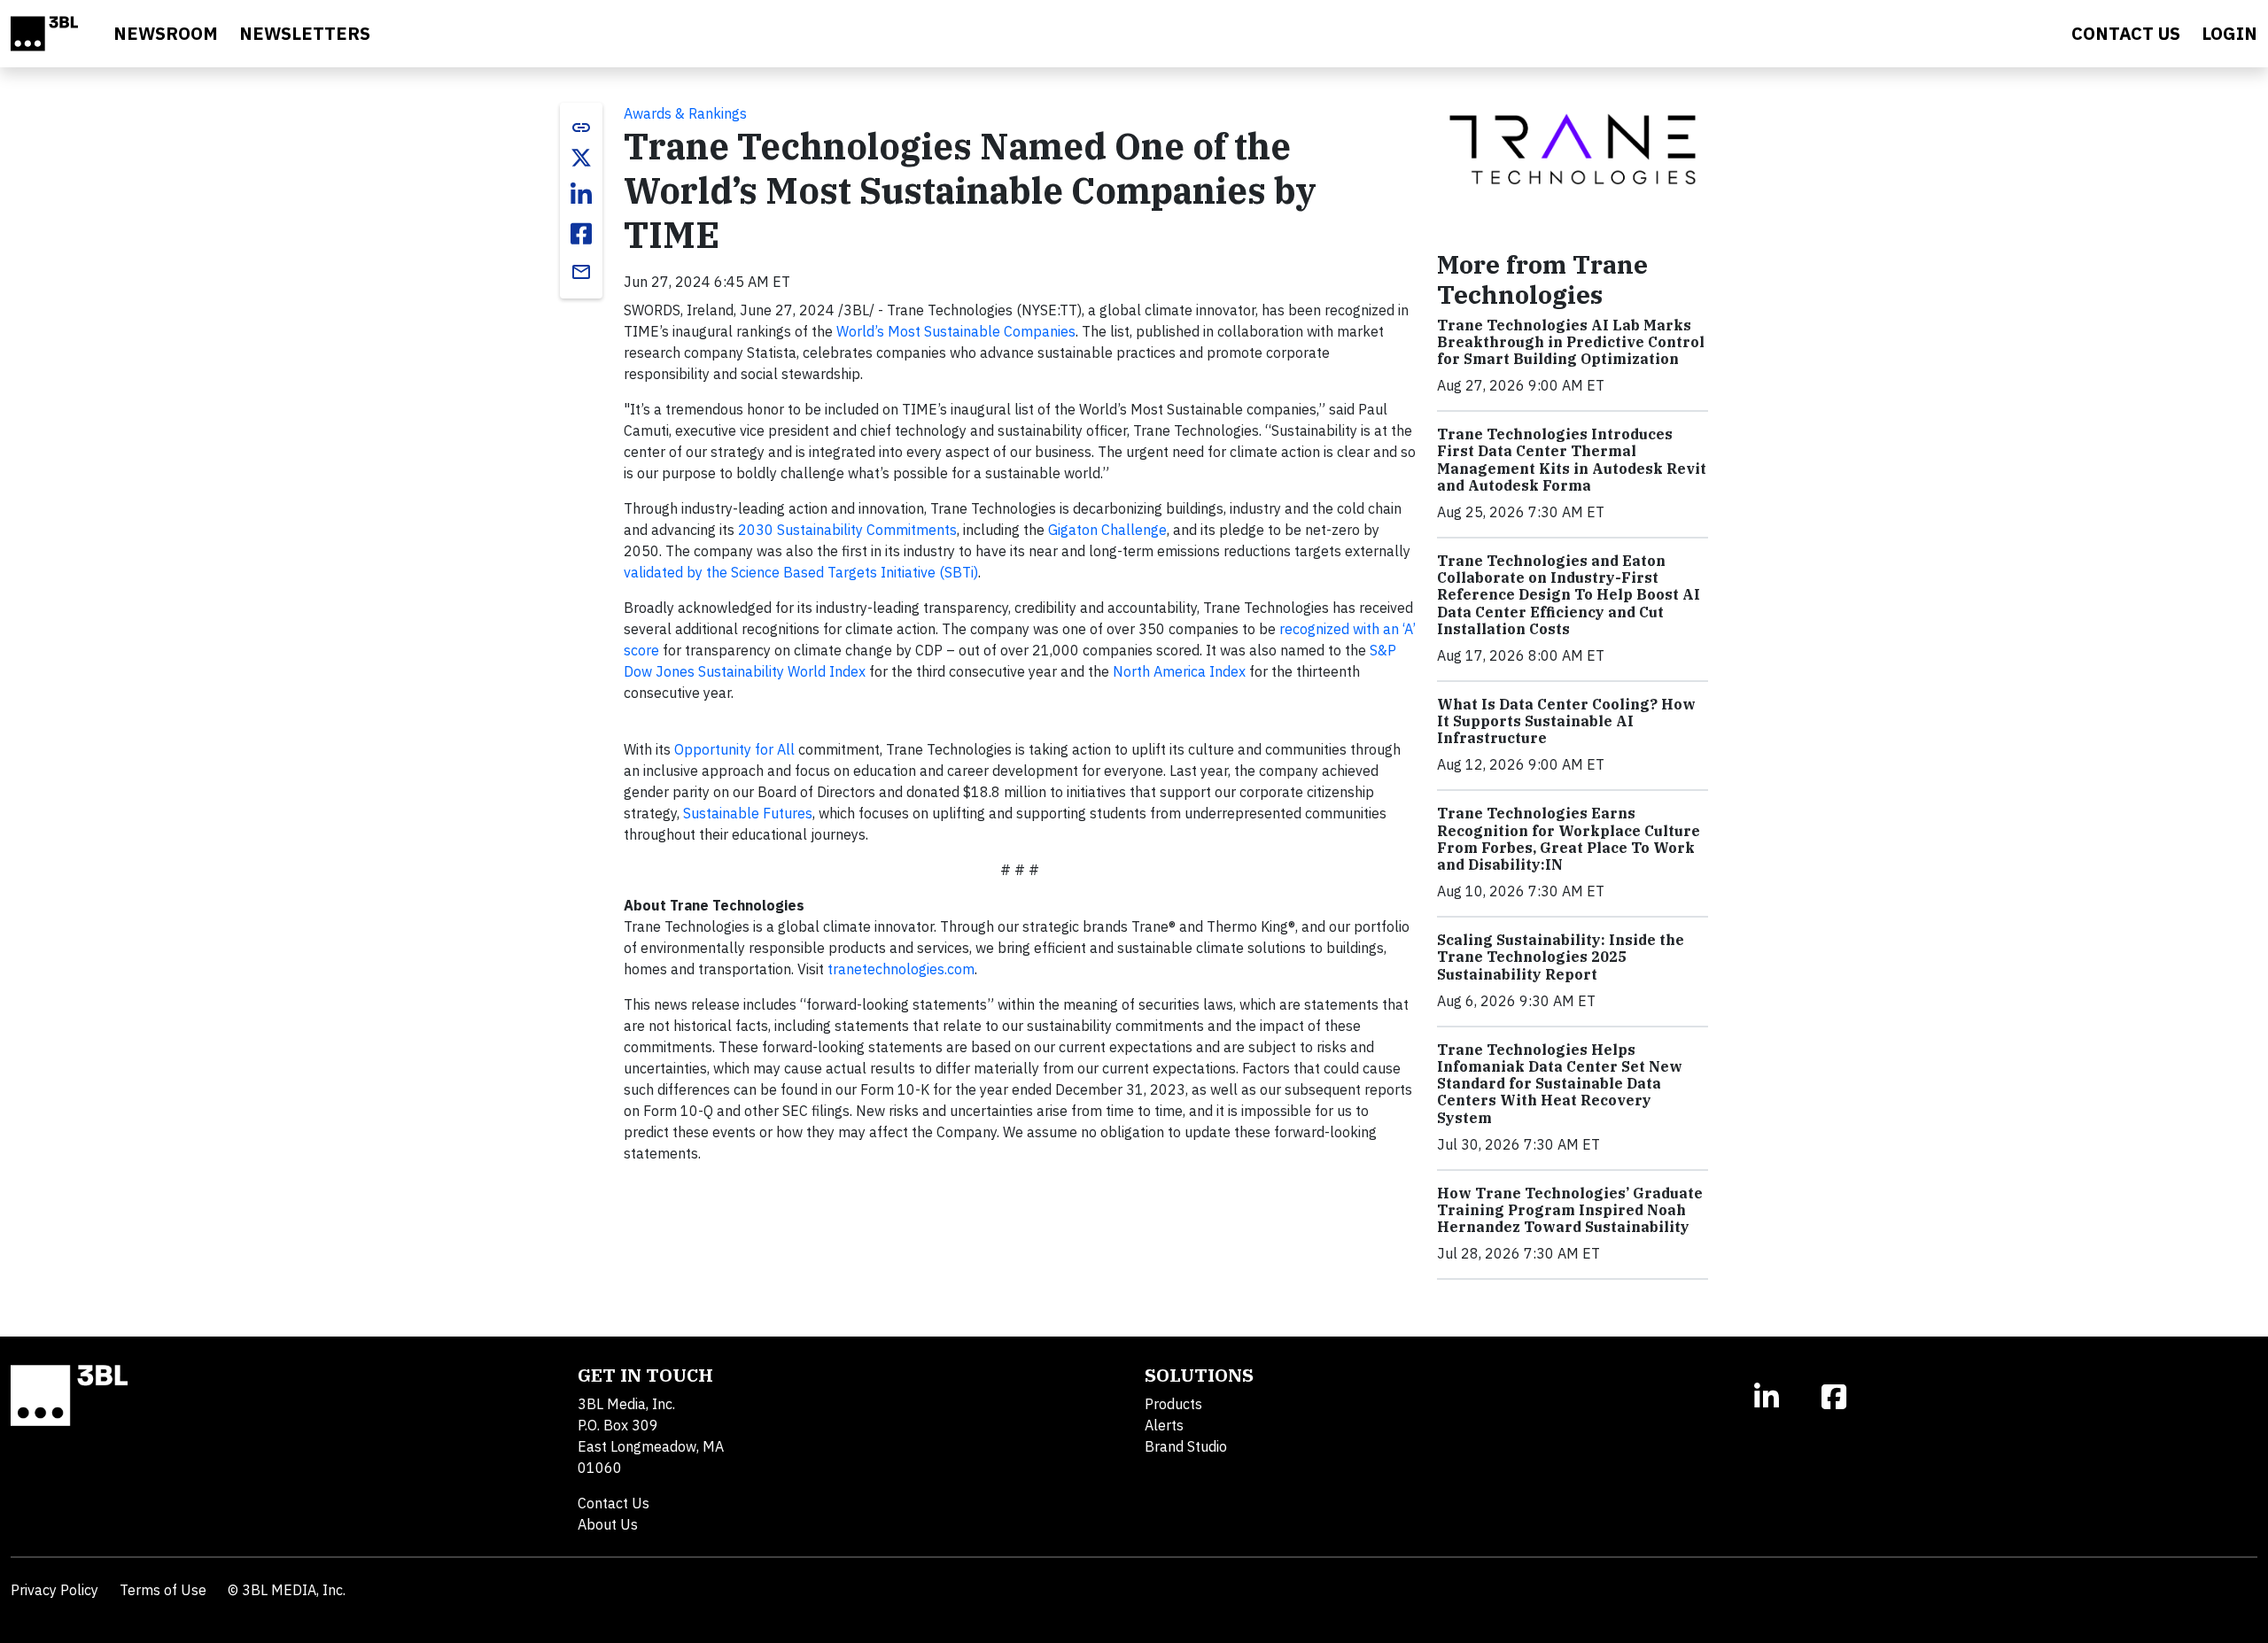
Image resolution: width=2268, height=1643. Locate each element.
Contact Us (614, 1503)
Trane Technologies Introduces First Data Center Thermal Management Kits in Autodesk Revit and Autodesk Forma (1572, 460)
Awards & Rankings (685, 113)
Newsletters (305, 33)
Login (2229, 33)
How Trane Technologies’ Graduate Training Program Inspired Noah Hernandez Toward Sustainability (1570, 1210)
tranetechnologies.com (901, 969)
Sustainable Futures (748, 813)
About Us (608, 1524)
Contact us (2126, 33)
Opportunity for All (734, 749)
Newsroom (166, 33)
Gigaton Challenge (1107, 530)
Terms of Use (163, 1590)
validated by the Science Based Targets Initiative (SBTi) (801, 572)
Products (1173, 1404)
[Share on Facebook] (581, 234)
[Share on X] (581, 158)
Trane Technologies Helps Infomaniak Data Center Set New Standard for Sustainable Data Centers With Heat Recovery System (1560, 1084)
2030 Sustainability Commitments (847, 530)
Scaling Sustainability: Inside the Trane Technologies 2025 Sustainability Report (1561, 957)
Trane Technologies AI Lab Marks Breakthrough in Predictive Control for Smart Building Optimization (1571, 342)
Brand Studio (1186, 1446)
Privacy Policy (54, 1590)
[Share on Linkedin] (581, 195)
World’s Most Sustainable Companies (956, 331)
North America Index (1179, 671)
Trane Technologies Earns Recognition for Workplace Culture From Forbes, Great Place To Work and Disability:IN (1569, 839)
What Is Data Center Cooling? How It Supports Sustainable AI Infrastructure (1566, 721)
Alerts (1164, 1425)
